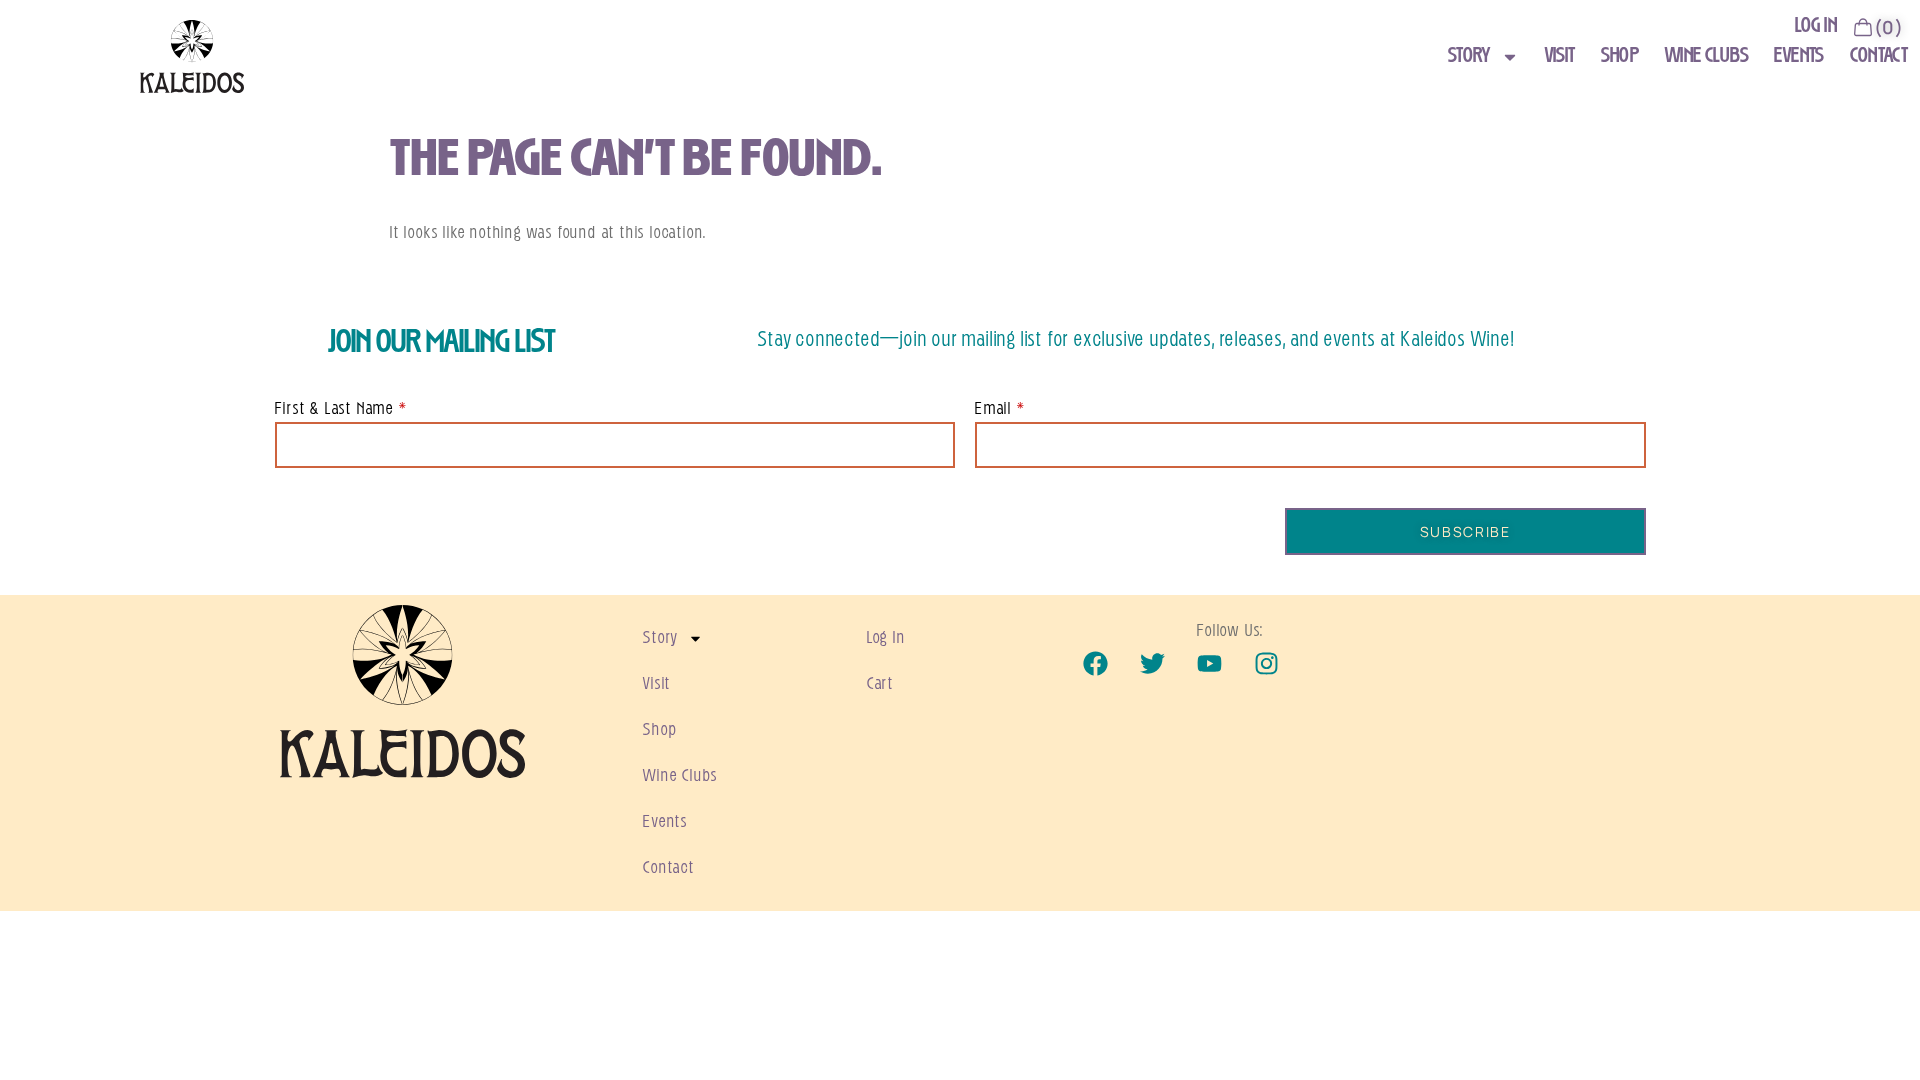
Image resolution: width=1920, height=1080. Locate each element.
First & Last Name (335, 409)
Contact (1879, 56)
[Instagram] (1266, 663)
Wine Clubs (1707, 56)
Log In (886, 638)
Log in (1816, 26)
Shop (1619, 56)
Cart (880, 684)
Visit (1560, 56)
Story (1469, 56)
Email (993, 409)
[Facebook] (1096, 663)
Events (1798, 56)
